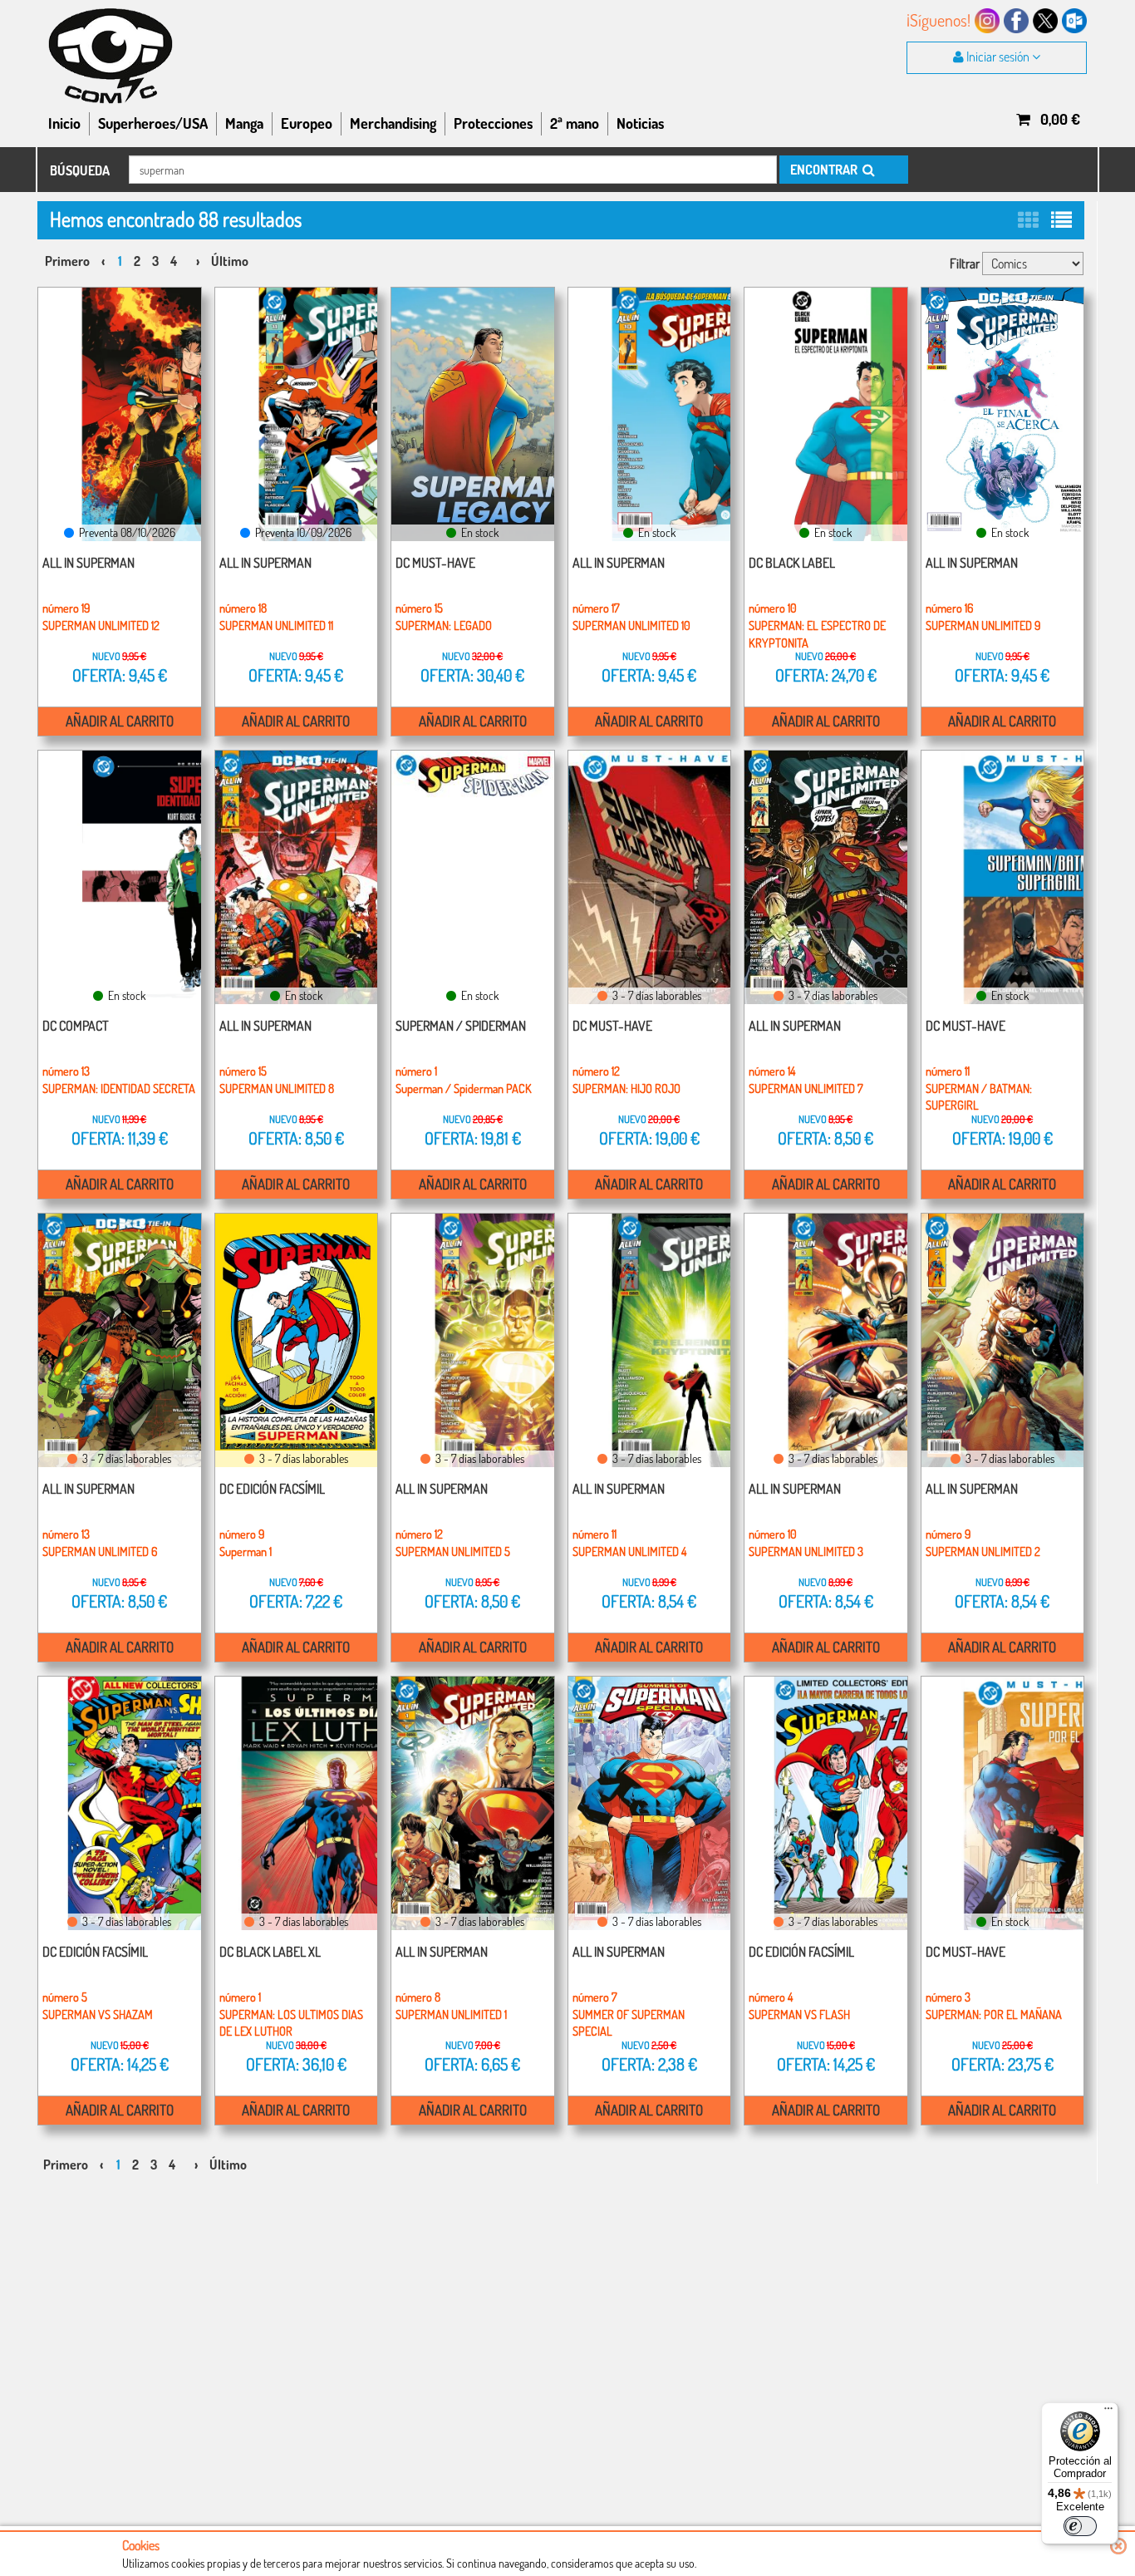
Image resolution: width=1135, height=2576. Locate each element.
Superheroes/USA (153, 123)
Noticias (640, 123)
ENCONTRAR (825, 170)
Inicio (64, 123)
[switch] (1080, 2526)
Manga (244, 123)
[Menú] (1108, 2412)
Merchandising (393, 123)
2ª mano (575, 123)
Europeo (307, 123)
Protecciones (493, 123)
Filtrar (965, 264)
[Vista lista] (1061, 220)
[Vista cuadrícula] (1028, 220)
